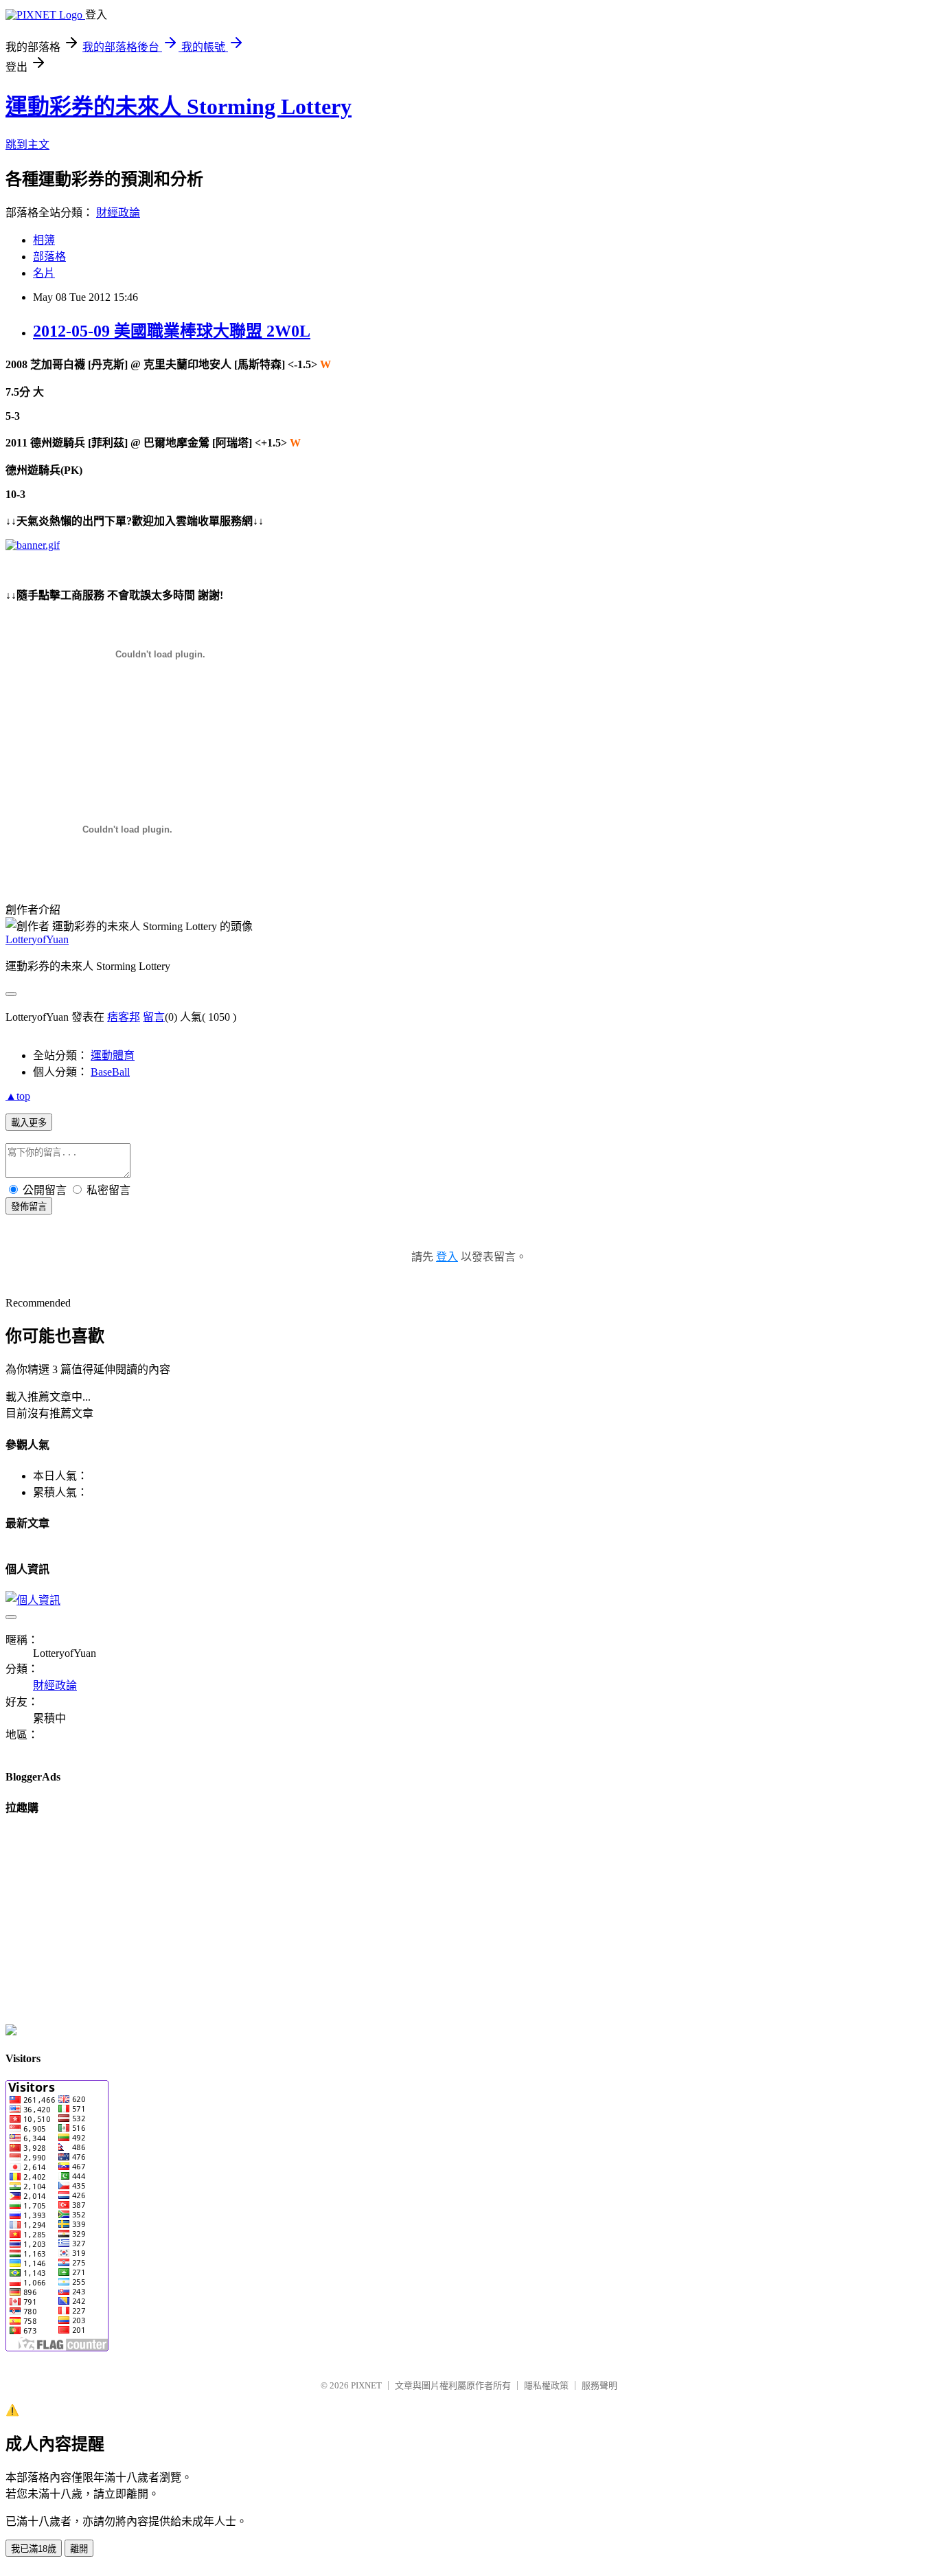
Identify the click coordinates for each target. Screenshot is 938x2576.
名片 (44, 273)
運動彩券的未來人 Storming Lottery (179, 106)
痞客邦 (124, 1017)
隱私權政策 (546, 2385)
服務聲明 (599, 2385)
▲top (18, 1096)
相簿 (44, 240)
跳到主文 (27, 145)
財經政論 (118, 213)
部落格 (49, 257)
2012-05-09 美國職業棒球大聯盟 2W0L (172, 331)
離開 (79, 2549)
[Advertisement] (166, 732)
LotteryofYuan (37, 939)
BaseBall (110, 1072)
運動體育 (113, 1055)
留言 (154, 1017)
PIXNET (366, 2385)
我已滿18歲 (34, 2549)
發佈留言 (29, 1207)
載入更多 (29, 1123)
